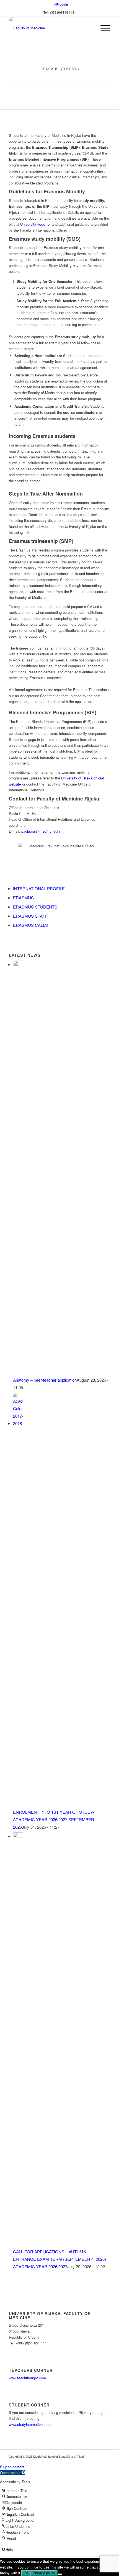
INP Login (61, 4)
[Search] (90, 28)
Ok (26, 2573)
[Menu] (103, 28)
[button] (13, 2473)
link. (79, 457)
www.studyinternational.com (31, 2424)
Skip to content (12, 2467)
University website (35, 224)
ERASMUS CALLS (30, 925)
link (27, 532)
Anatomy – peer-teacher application (45, 1380)
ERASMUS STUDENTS (35, 907)
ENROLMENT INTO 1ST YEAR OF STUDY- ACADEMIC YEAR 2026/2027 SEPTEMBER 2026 (54, 1819)
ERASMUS (23, 898)
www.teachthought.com (27, 2378)
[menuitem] (61, 4)
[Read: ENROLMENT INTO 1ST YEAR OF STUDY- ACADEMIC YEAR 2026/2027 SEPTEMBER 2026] (18, 1423)
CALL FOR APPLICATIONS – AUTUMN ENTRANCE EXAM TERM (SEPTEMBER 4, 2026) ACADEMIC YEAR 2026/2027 (59, 2259)
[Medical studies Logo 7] (49, 28)
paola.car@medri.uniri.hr (41, 831)
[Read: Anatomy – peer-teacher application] (18, 964)
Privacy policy (44, 2573)
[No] (60, 2574)
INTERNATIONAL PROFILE (39, 888)
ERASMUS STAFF (30, 916)
